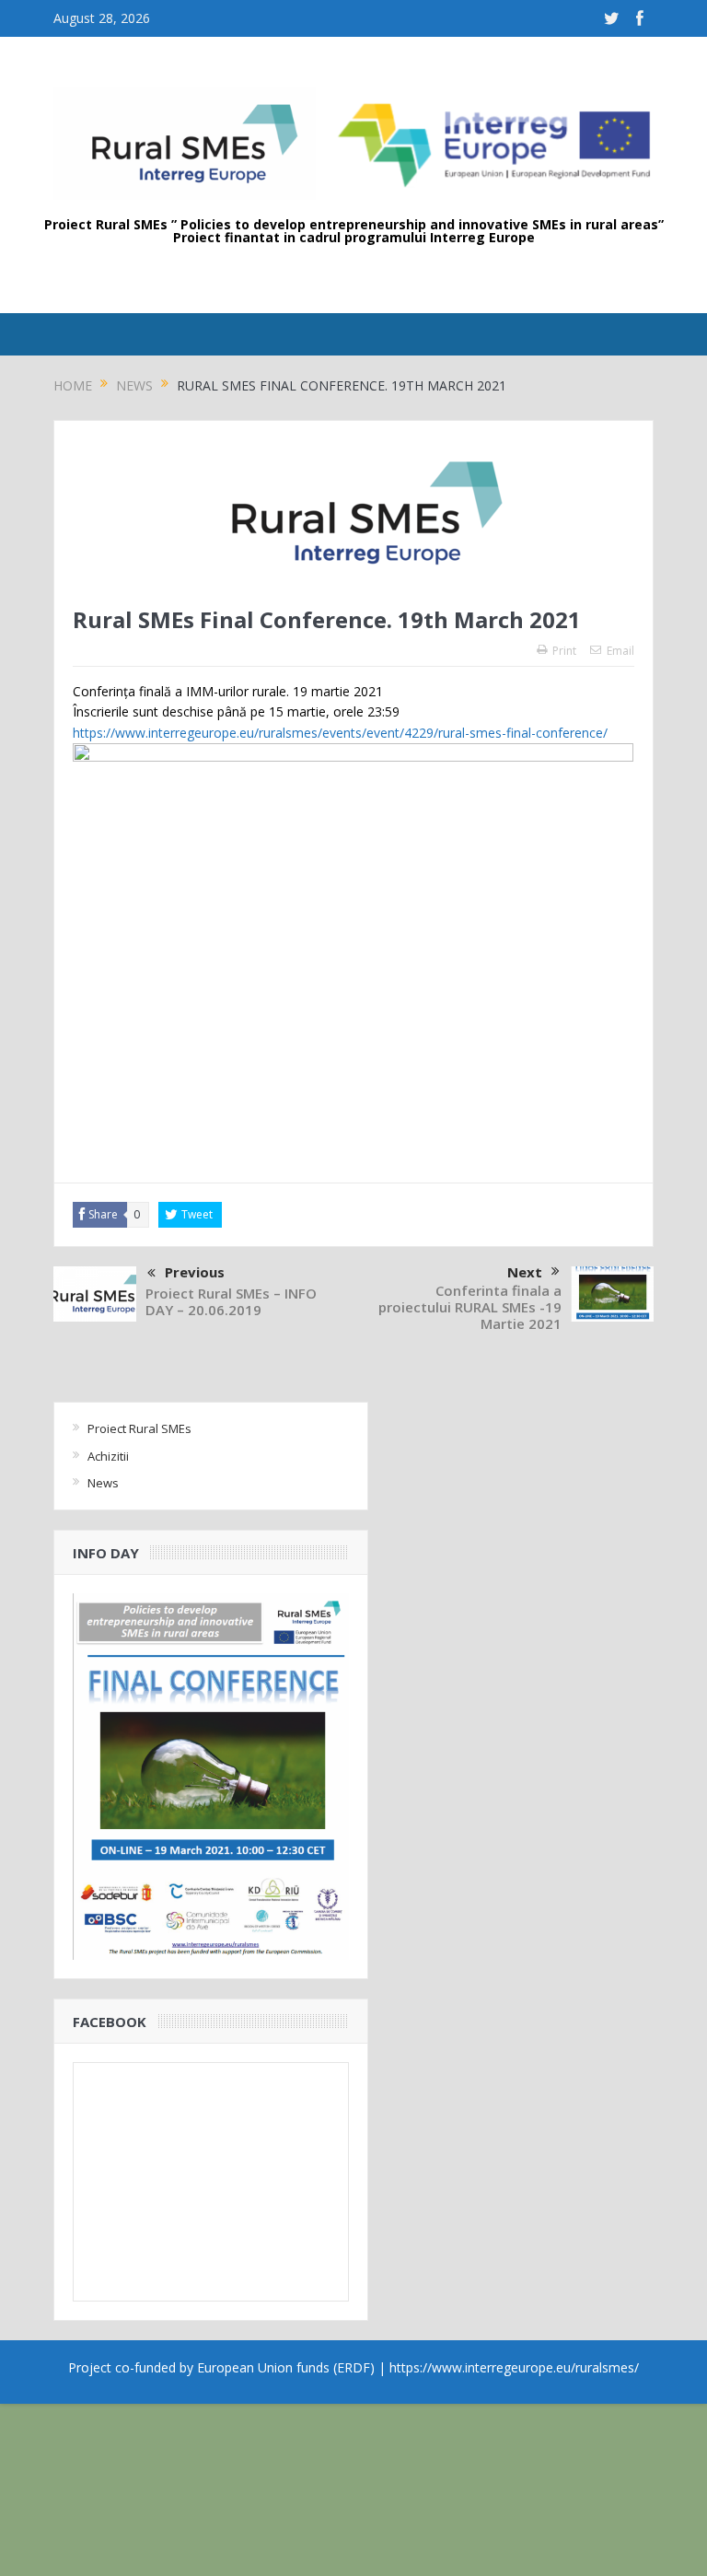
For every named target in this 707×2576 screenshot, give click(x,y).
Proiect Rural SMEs (139, 1428)
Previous (195, 1272)
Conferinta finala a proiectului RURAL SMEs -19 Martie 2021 (470, 1307)
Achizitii (108, 1456)
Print (564, 651)
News (103, 1483)
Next (525, 1272)
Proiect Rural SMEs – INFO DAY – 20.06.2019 (231, 1301)
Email (620, 651)
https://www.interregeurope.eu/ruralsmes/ (514, 2367)
